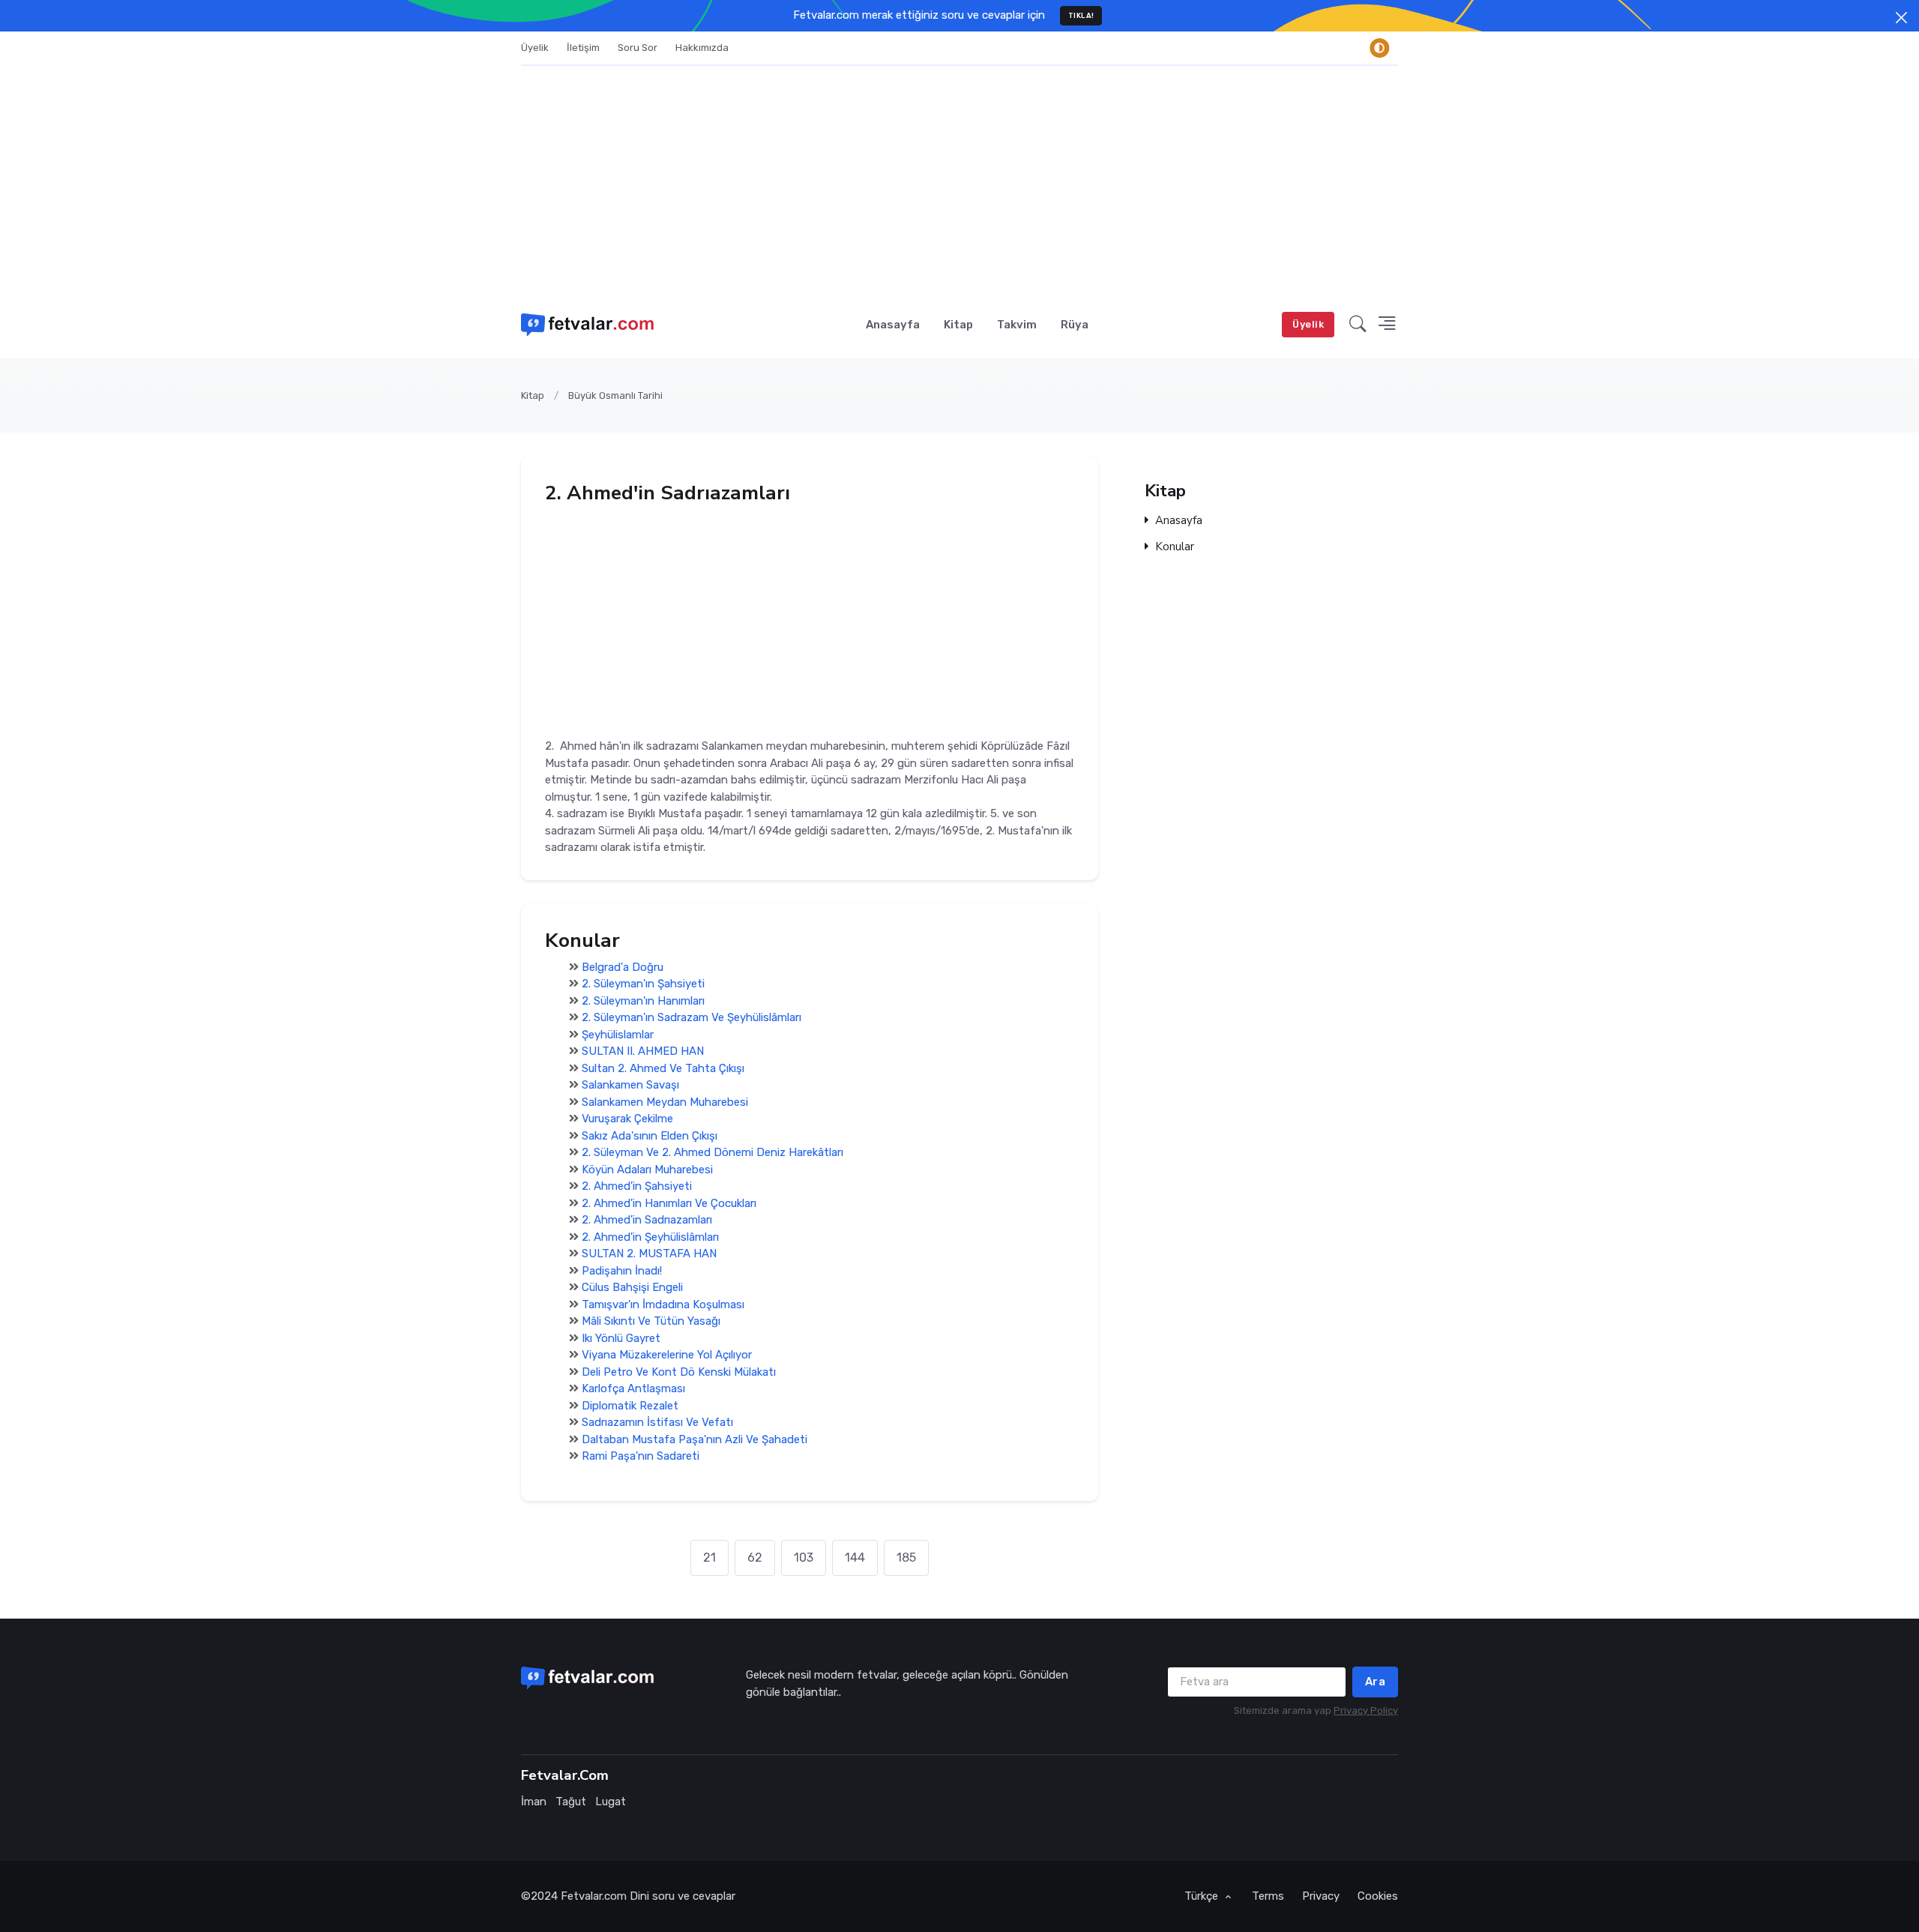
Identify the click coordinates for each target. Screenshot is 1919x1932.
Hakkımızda (702, 48)
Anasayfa (893, 325)
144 (855, 1558)
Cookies (1378, 1896)
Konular (1175, 547)
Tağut (571, 1802)
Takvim (1017, 325)
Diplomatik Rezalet (630, 1406)
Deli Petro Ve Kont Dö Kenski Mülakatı (679, 1372)
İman (534, 1802)
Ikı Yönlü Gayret (621, 1338)
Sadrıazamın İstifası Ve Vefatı (657, 1423)
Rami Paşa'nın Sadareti (641, 1457)
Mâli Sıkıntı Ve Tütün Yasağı (651, 1322)
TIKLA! (1081, 15)
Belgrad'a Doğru (623, 967)
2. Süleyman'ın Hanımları (643, 1001)
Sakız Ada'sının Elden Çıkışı (650, 1136)
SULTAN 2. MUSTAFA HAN (649, 1254)
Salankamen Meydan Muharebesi (665, 1102)
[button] (1358, 325)
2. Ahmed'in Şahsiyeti (637, 1187)
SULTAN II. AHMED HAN (643, 1052)
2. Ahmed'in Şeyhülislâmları (650, 1237)
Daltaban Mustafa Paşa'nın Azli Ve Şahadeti (695, 1439)
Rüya (1075, 325)
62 (755, 1558)
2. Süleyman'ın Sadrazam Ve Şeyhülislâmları (692, 1018)
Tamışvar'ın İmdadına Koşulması (663, 1304)
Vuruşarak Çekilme (627, 1119)
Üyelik (535, 48)
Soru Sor (638, 48)
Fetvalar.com (594, 1896)
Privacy (1321, 1896)
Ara (1376, 1682)
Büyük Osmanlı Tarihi (615, 395)
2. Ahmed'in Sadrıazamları (647, 1221)
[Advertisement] (959, 178)
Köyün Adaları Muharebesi (647, 1170)
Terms (1268, 1896)
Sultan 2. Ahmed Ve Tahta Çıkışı (663, 1068)
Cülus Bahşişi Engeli (632, 1288)
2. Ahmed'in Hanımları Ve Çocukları (669, 1203)
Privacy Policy (1366, 1710)
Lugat (611, 1802)
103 (804, 1558)
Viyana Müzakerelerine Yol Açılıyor (667, 1355)
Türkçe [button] (1203, 1896)
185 (906, 1558)
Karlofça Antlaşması (633, 1389)
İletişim (583, 48)
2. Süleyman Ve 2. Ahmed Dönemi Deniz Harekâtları (713, 1153)
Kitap (958, 325)
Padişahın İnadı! (622, 1271)
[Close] (1901, 18)
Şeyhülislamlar (618, 1035)
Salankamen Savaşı (630, 1086)
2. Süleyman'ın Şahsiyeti (643, 984)
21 (710, 1558)
